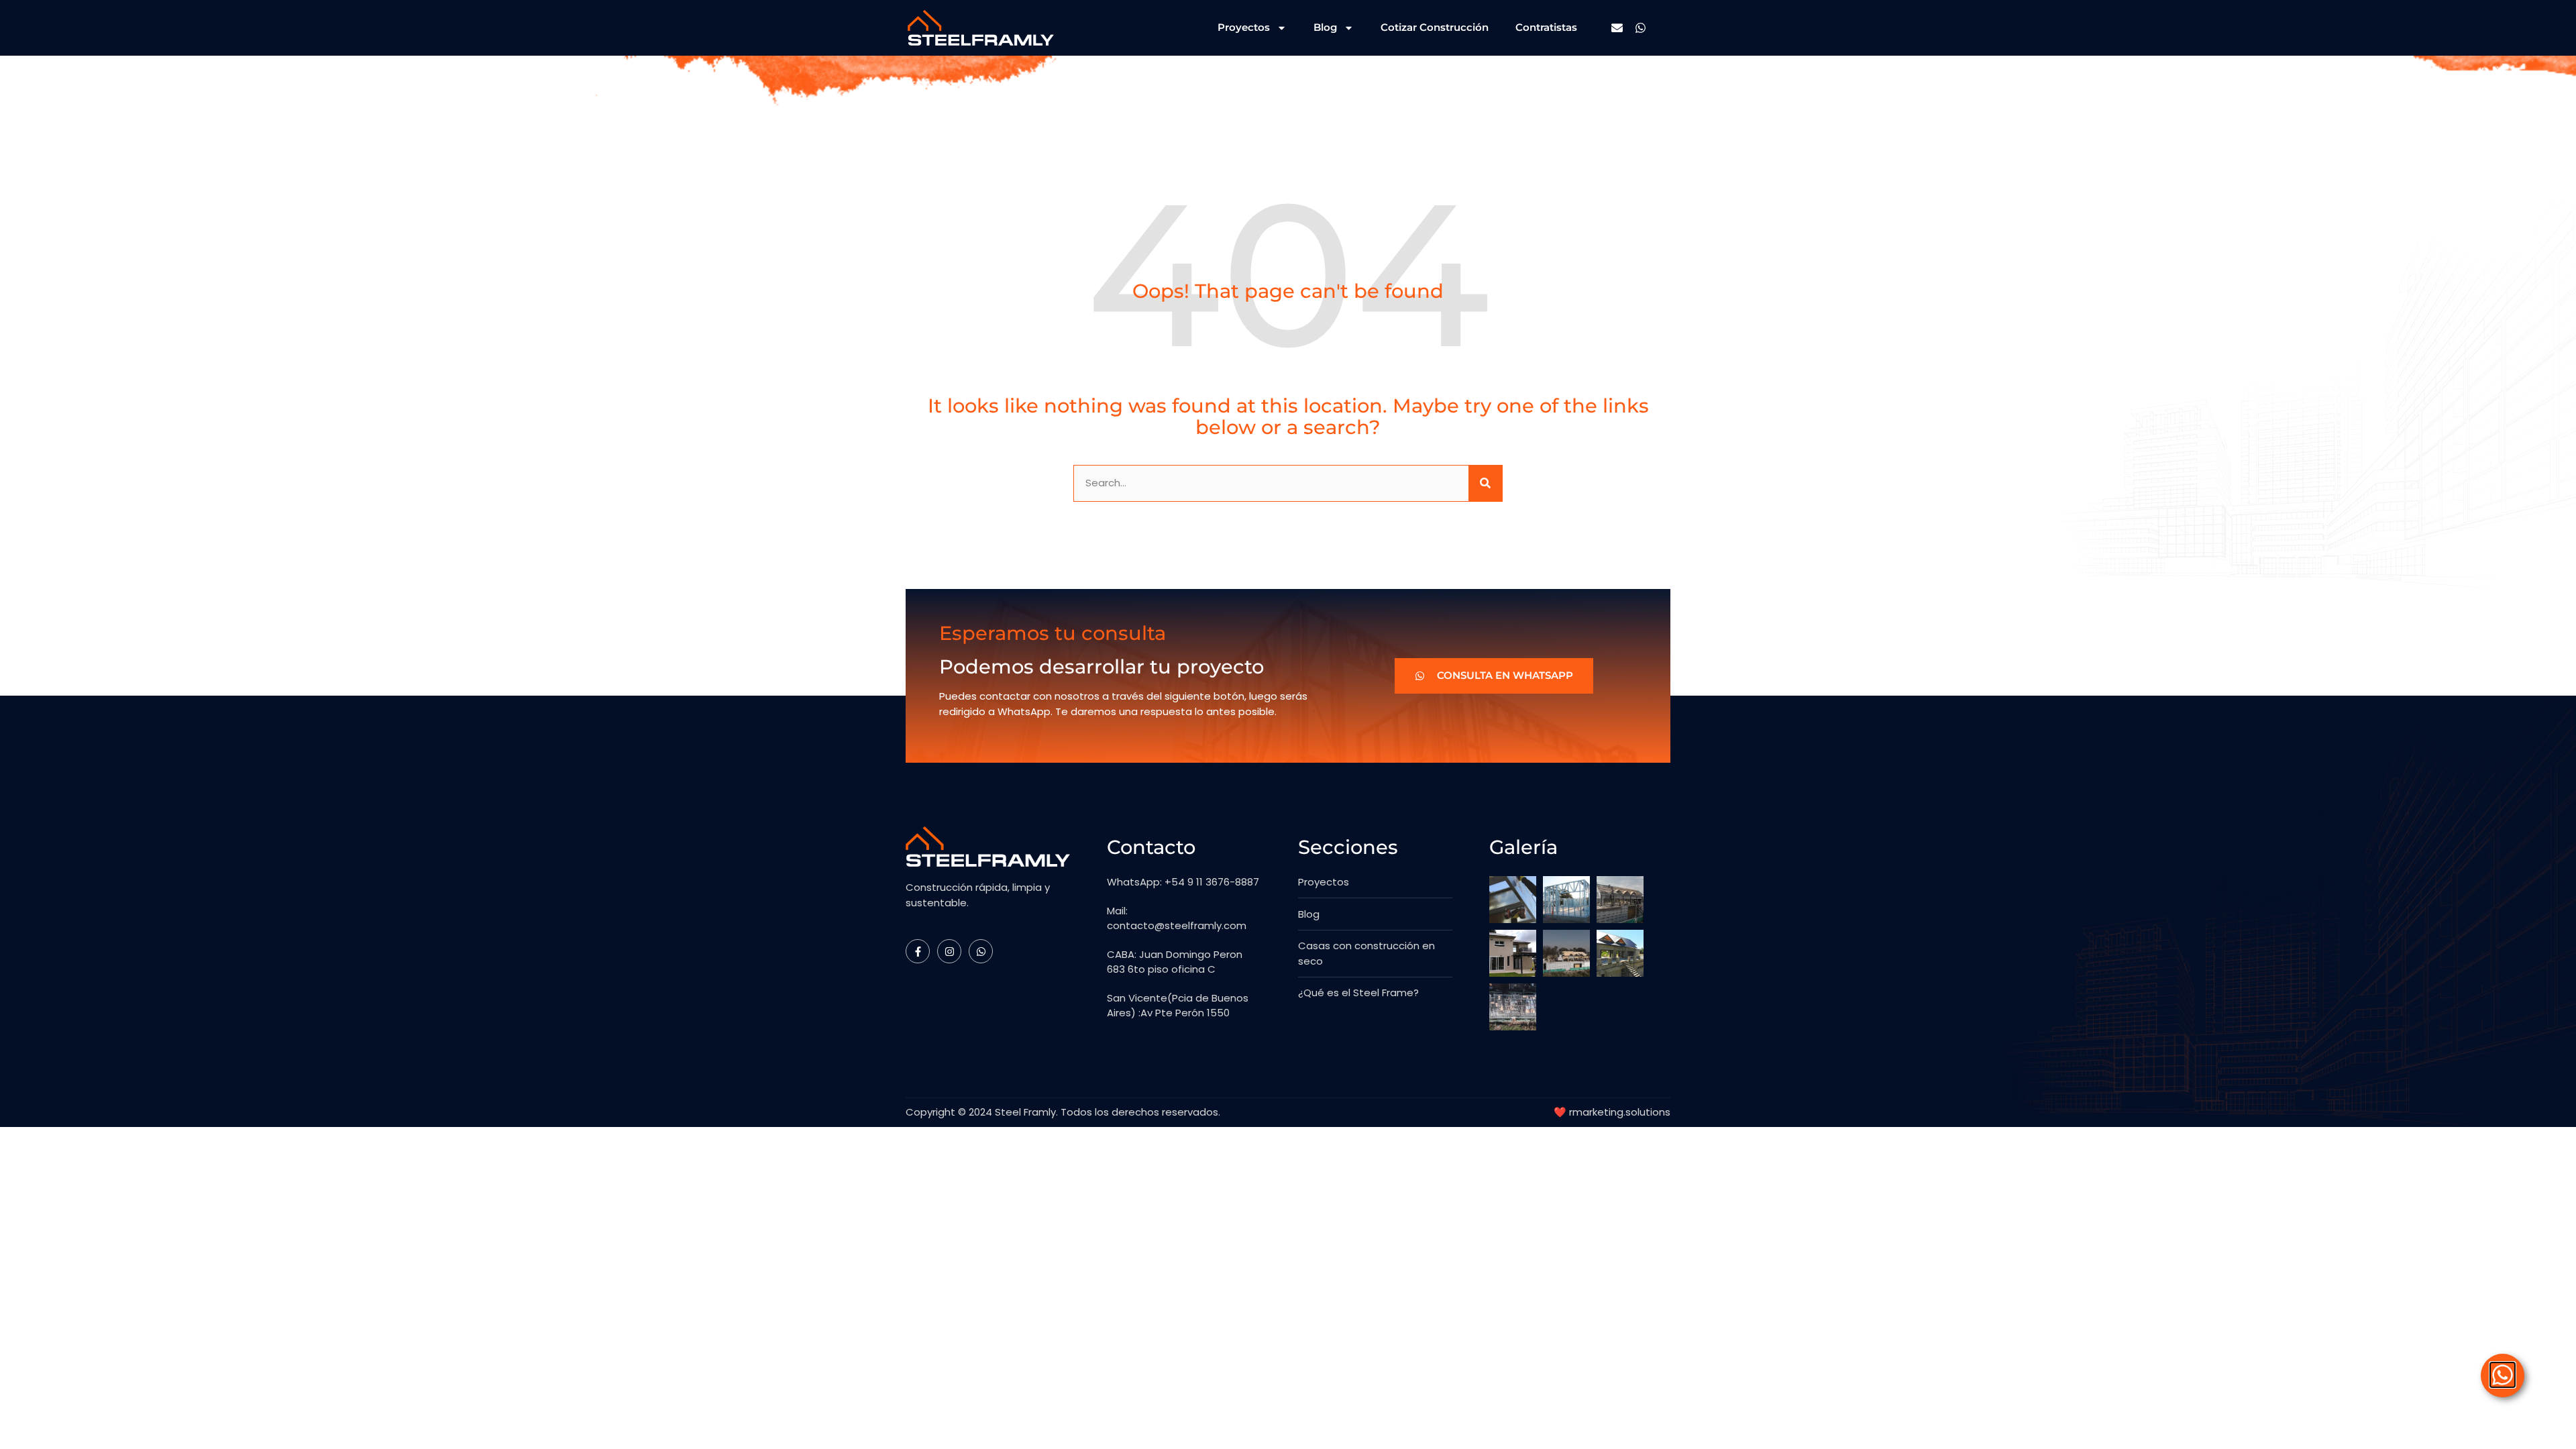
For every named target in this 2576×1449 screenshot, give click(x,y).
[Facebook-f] (918, 951)
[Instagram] (949, 951)
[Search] (1485, 483)
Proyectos (1244, 27)
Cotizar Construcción (1435, 27)
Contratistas (1546, 27)
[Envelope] (1617, 28)
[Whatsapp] (1641, 28)
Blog (1325, 27)
